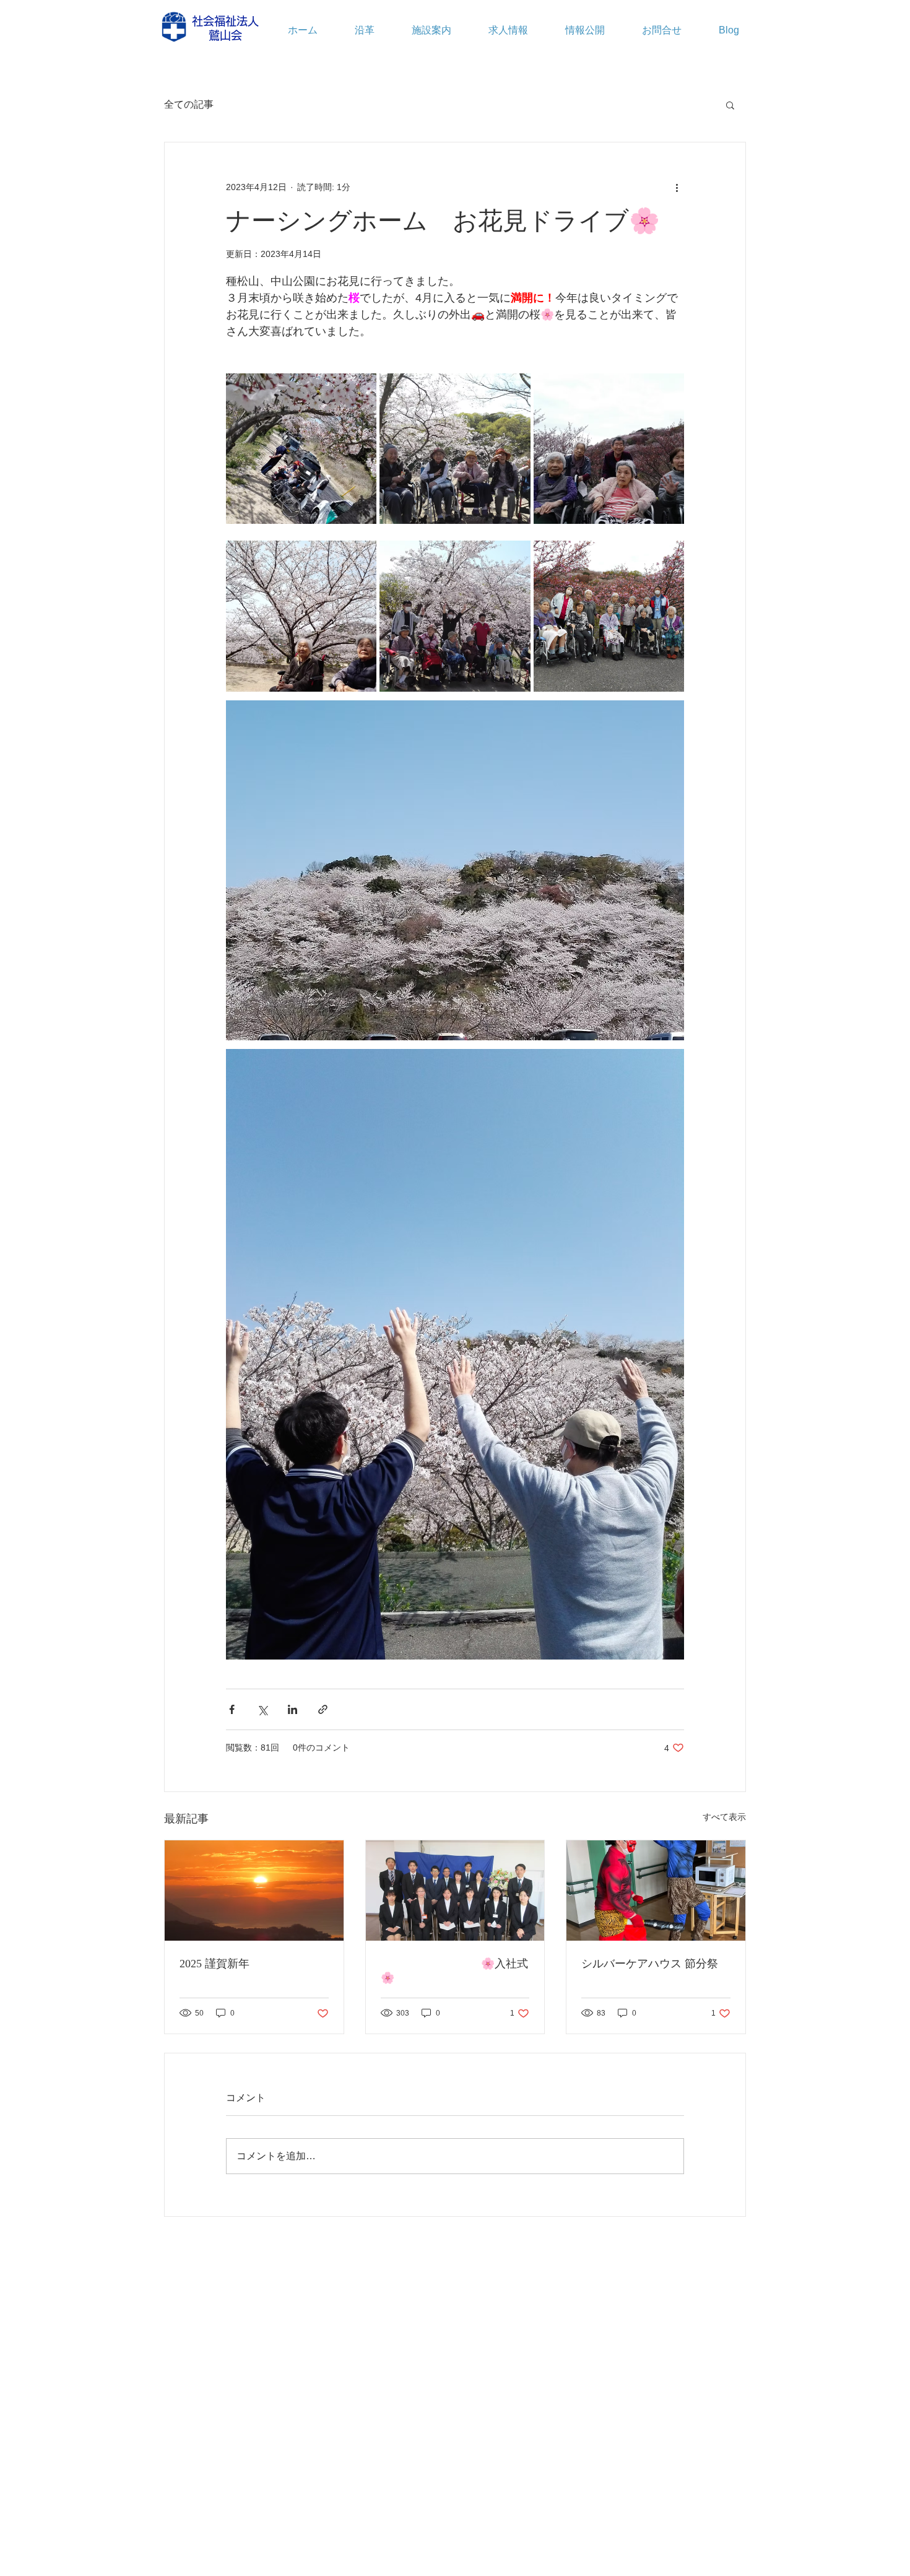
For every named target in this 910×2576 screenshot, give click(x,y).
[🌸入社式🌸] (455, 1891)
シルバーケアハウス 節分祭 (650, 1964)
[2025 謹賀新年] (254, 1891)
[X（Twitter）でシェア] (262, 1709)
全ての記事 (189, 104)
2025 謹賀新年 (214, 1964)
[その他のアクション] (677, 187)
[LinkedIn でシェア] (292, 1709)
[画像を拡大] (301, 449)
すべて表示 (724, 1817)
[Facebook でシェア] (232, 1709)
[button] (730, 105)
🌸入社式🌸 (454, 1971)
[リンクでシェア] (323, 1709)
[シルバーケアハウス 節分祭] (656, 1891)
